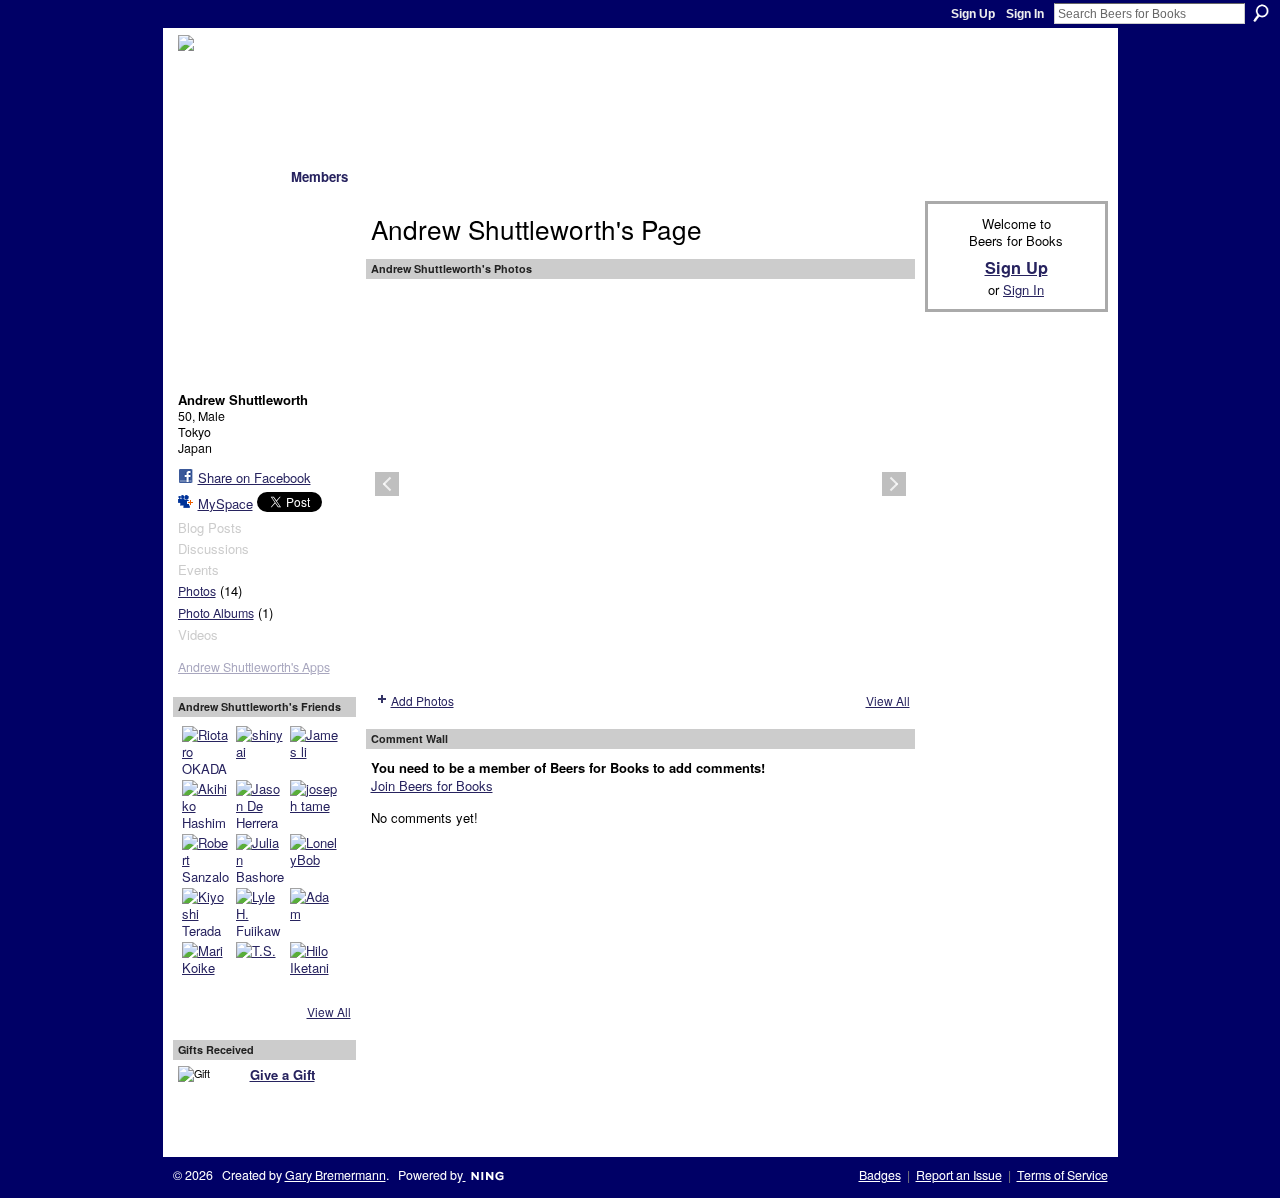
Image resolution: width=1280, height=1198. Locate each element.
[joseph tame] (314, 804)
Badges (880, 1175)
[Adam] (314, 912)
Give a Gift (282, 1074)
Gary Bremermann (335, 1175)
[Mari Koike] (206, 966)
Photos (197, 591)
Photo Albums (216, 613)
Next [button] (894, 484)
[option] (640, 484)
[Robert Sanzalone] (206, 858)
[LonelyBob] (314, 858)
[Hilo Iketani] (314, 966)
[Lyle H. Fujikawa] (260, 912)
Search (1261, 13)
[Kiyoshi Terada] (206, 912)
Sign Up (973, 14)
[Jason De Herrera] (260, 804)
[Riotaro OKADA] (206, 750)
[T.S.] (260, 966)
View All (329, 1011)
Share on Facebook (254, 477)
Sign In (1025, 14)
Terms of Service (1062, 1175)
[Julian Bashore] (260, 858)
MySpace (225, 503)
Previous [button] (387, 484)
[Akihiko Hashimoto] (206, 804)
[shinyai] (260, 750)
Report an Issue (959, 1175)
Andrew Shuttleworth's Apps (254, 667)
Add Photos (422, 700)
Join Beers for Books (432, 785)
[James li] (314, 750)
